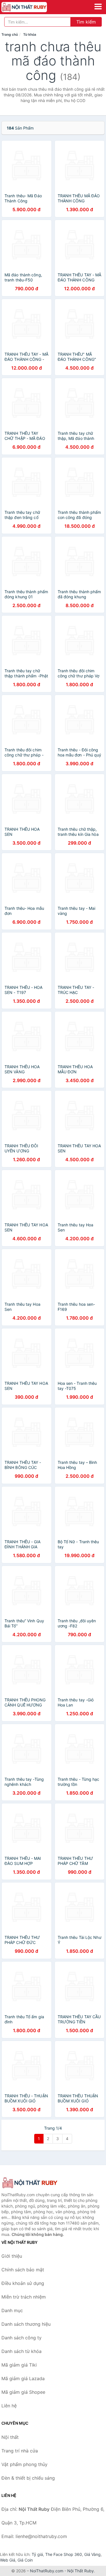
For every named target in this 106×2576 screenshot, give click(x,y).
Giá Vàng (92, 2554)
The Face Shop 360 (64, 2554)
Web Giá (8, 2560)
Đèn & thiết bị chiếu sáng (28, 2478)
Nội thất (10, 2437)
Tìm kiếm (86, 22)
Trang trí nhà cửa (20, 2451)
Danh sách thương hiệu (26, 2324)
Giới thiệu (12, 2256)
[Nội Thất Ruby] (30, 2183)
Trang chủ (10, 34)
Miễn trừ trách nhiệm (24, 2297)
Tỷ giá (37, 2554)
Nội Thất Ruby (81, 2571)
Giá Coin (25, 2560)
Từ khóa (30, 34)
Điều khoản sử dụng (23, 2283)
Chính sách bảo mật (23, 2270)
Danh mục (12, 2310)
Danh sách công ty (21, 2338)
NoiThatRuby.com (47, 2571)
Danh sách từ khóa (21, 2351)
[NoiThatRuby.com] (33, 7)
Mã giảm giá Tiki (19, 2365)
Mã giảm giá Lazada (23, 2378)
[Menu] (98, 7)
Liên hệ (9, 2406)
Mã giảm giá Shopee (23, 2392)
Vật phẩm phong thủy (24, 2464)
